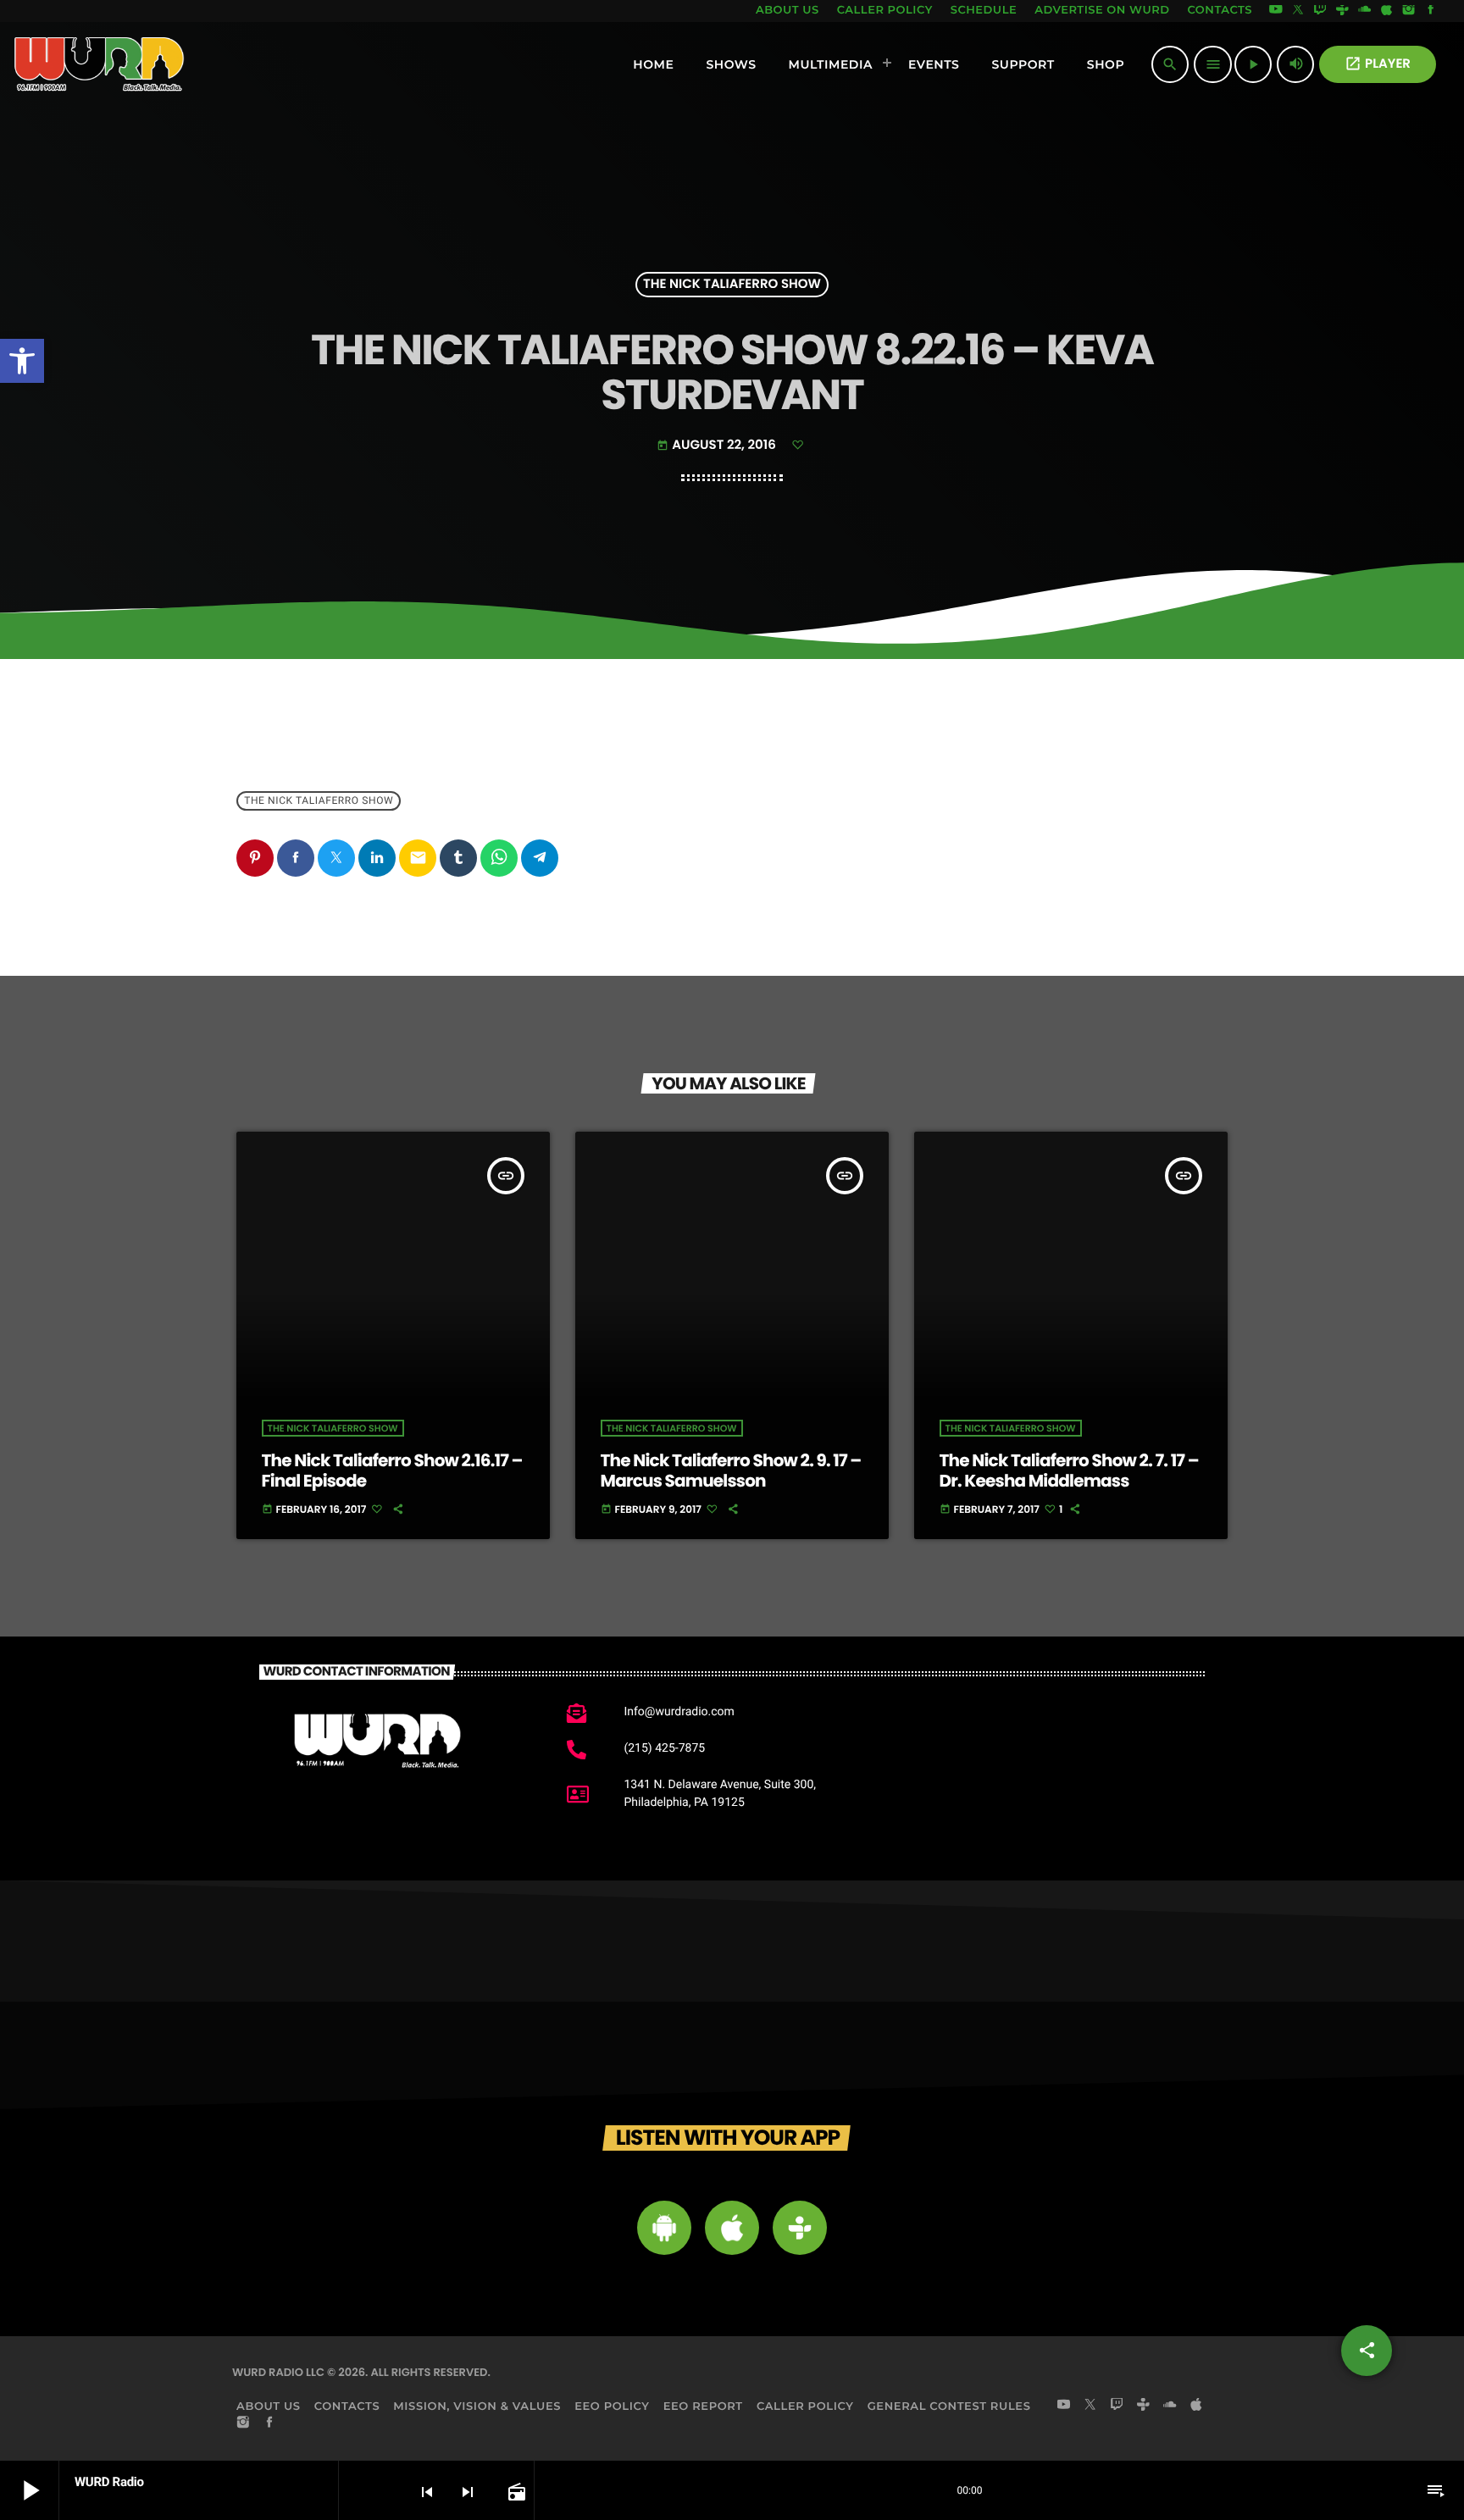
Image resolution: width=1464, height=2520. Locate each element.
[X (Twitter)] (1298, 11)
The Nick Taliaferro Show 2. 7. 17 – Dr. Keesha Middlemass (1069, 1470)
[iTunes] (1387, 11)
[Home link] (100, 64)
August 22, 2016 (718, 445)
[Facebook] (1431, 11)
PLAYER (1378, 64)
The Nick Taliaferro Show (732, 285)
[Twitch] (1320, 11)
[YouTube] (1276, 11)
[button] (22, 361)
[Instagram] (1409, 11)
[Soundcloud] (1365, 11)
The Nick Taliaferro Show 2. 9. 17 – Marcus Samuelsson (731, 1470)
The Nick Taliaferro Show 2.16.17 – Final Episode (392, 1470)
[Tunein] (1342, 11)
